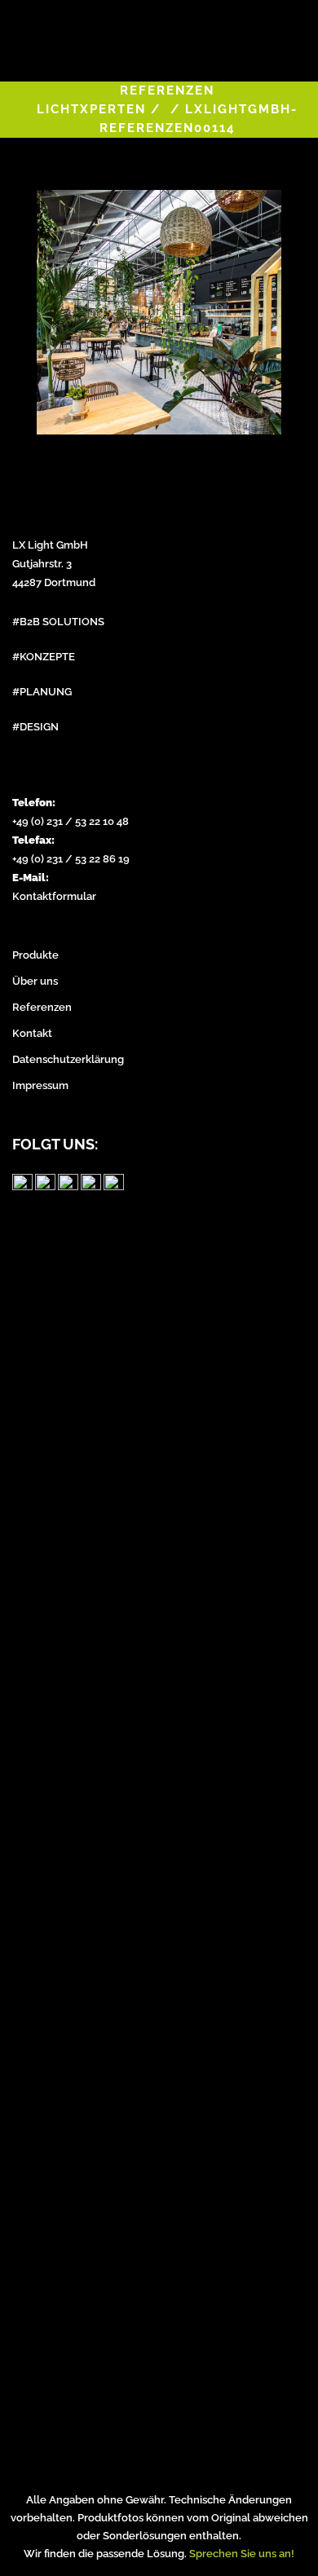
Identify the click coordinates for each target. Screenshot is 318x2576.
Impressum (40, 1085)
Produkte (35, 955)
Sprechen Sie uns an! (242, 2554)
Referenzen (42, 1007)
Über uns (35, 981)
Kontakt (32, 1033)
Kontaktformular (54, 896)
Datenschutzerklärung (68, 1059)
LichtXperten (91, 109)
